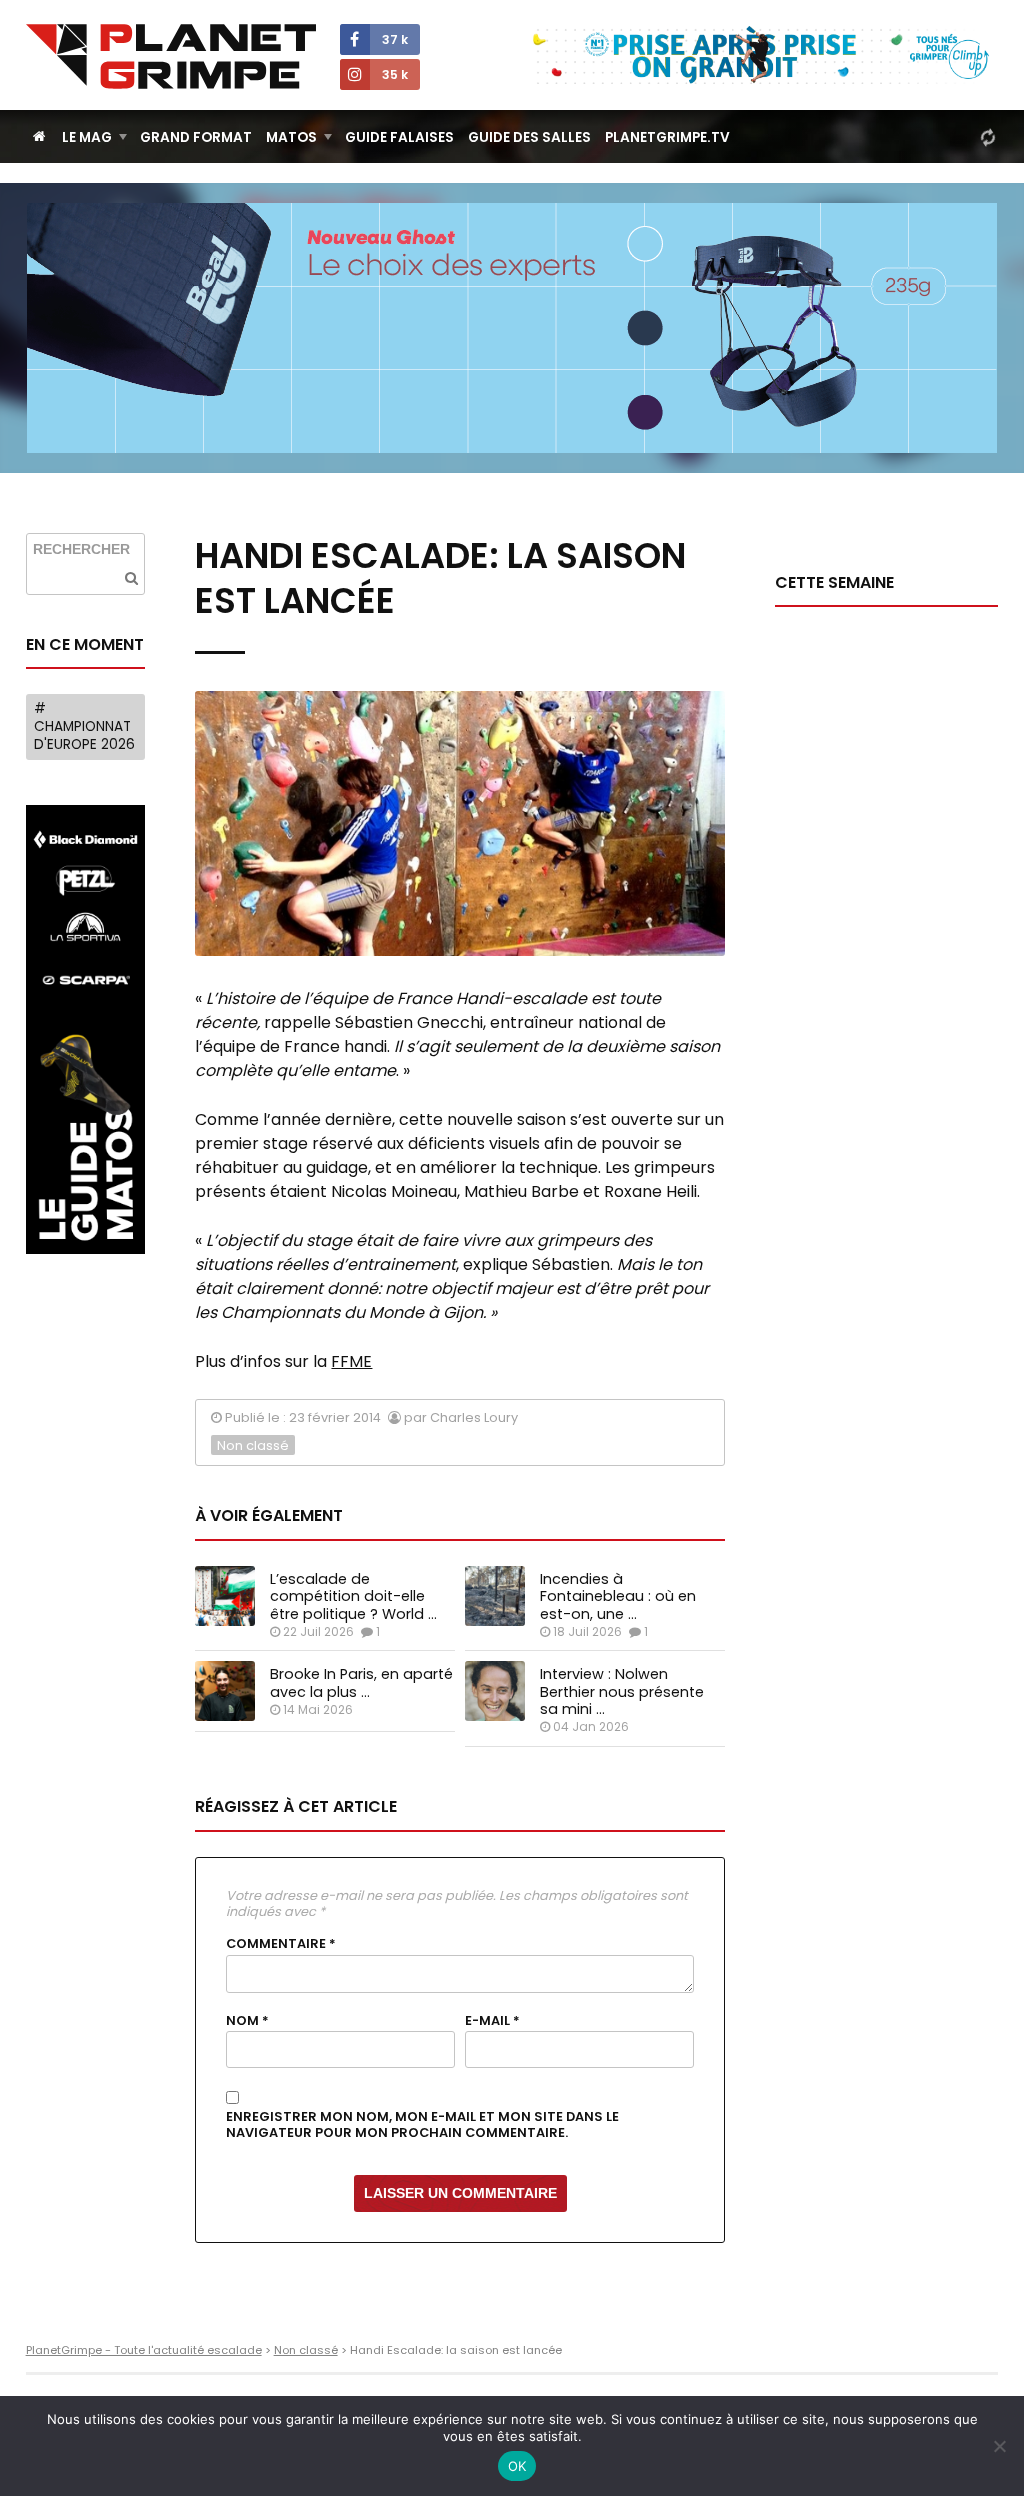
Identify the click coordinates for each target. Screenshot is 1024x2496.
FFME (351, 1361)
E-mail (492, 2021)
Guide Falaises (399, 137)
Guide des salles (529, 137)
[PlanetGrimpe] (171, 56)
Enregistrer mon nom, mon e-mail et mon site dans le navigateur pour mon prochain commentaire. (422, 2125)
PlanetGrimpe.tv (667, 137)
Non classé (253, 1445)
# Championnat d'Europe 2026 (84, 726)
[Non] (999, 2446)
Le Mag (87, 137)
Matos (291, 137)
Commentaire (281, 1944)
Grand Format (196, 137)
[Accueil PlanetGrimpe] (39, 136)
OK (517, 2466)
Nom (247, 2021)
